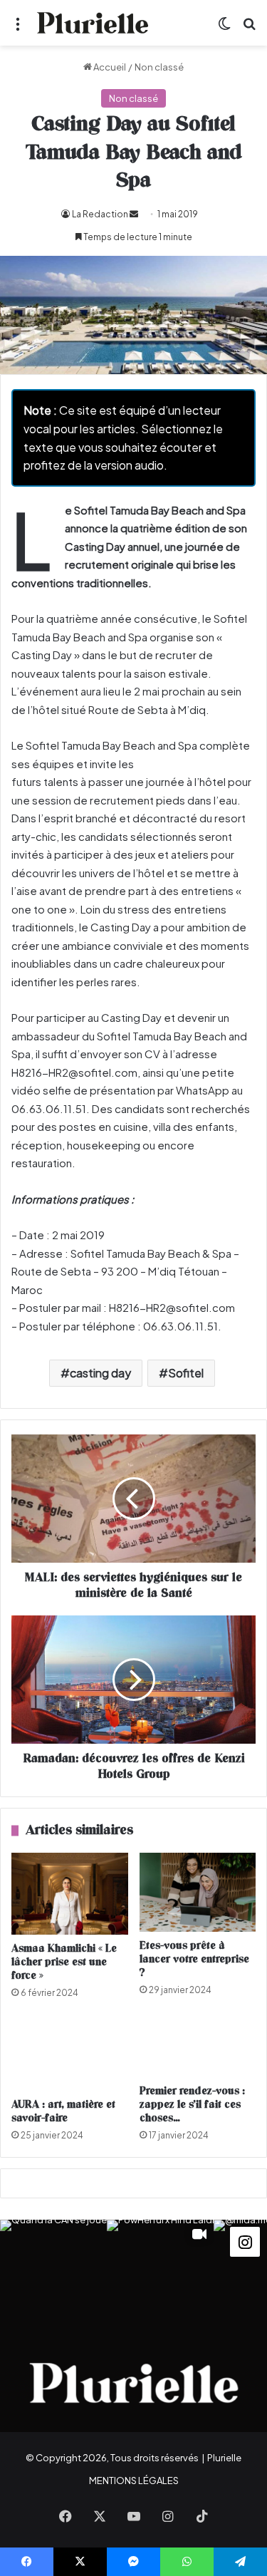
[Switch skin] (224, 28)
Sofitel (186, 1373)
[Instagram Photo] (53, 2273)
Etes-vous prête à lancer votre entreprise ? (194, 1959)
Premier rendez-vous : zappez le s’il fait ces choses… (192, 2105)
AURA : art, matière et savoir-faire (63, 2111)
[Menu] (18, 28)
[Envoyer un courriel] (134, 214)
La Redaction (100, 214)
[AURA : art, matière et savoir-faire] (70, 2053)
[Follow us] (245, 2241)
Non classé (159, 67)
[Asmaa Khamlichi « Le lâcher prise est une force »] (70, 1894)
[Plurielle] (93, 23)
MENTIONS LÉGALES (134, 2481)
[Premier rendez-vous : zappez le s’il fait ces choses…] (198, 2046)
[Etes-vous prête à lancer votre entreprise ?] (198, 1892)
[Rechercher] (249, 28)
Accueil (109, 67)
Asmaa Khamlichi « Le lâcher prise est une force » (64, 1962)
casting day (100, 1373)
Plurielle (224, 2458)
